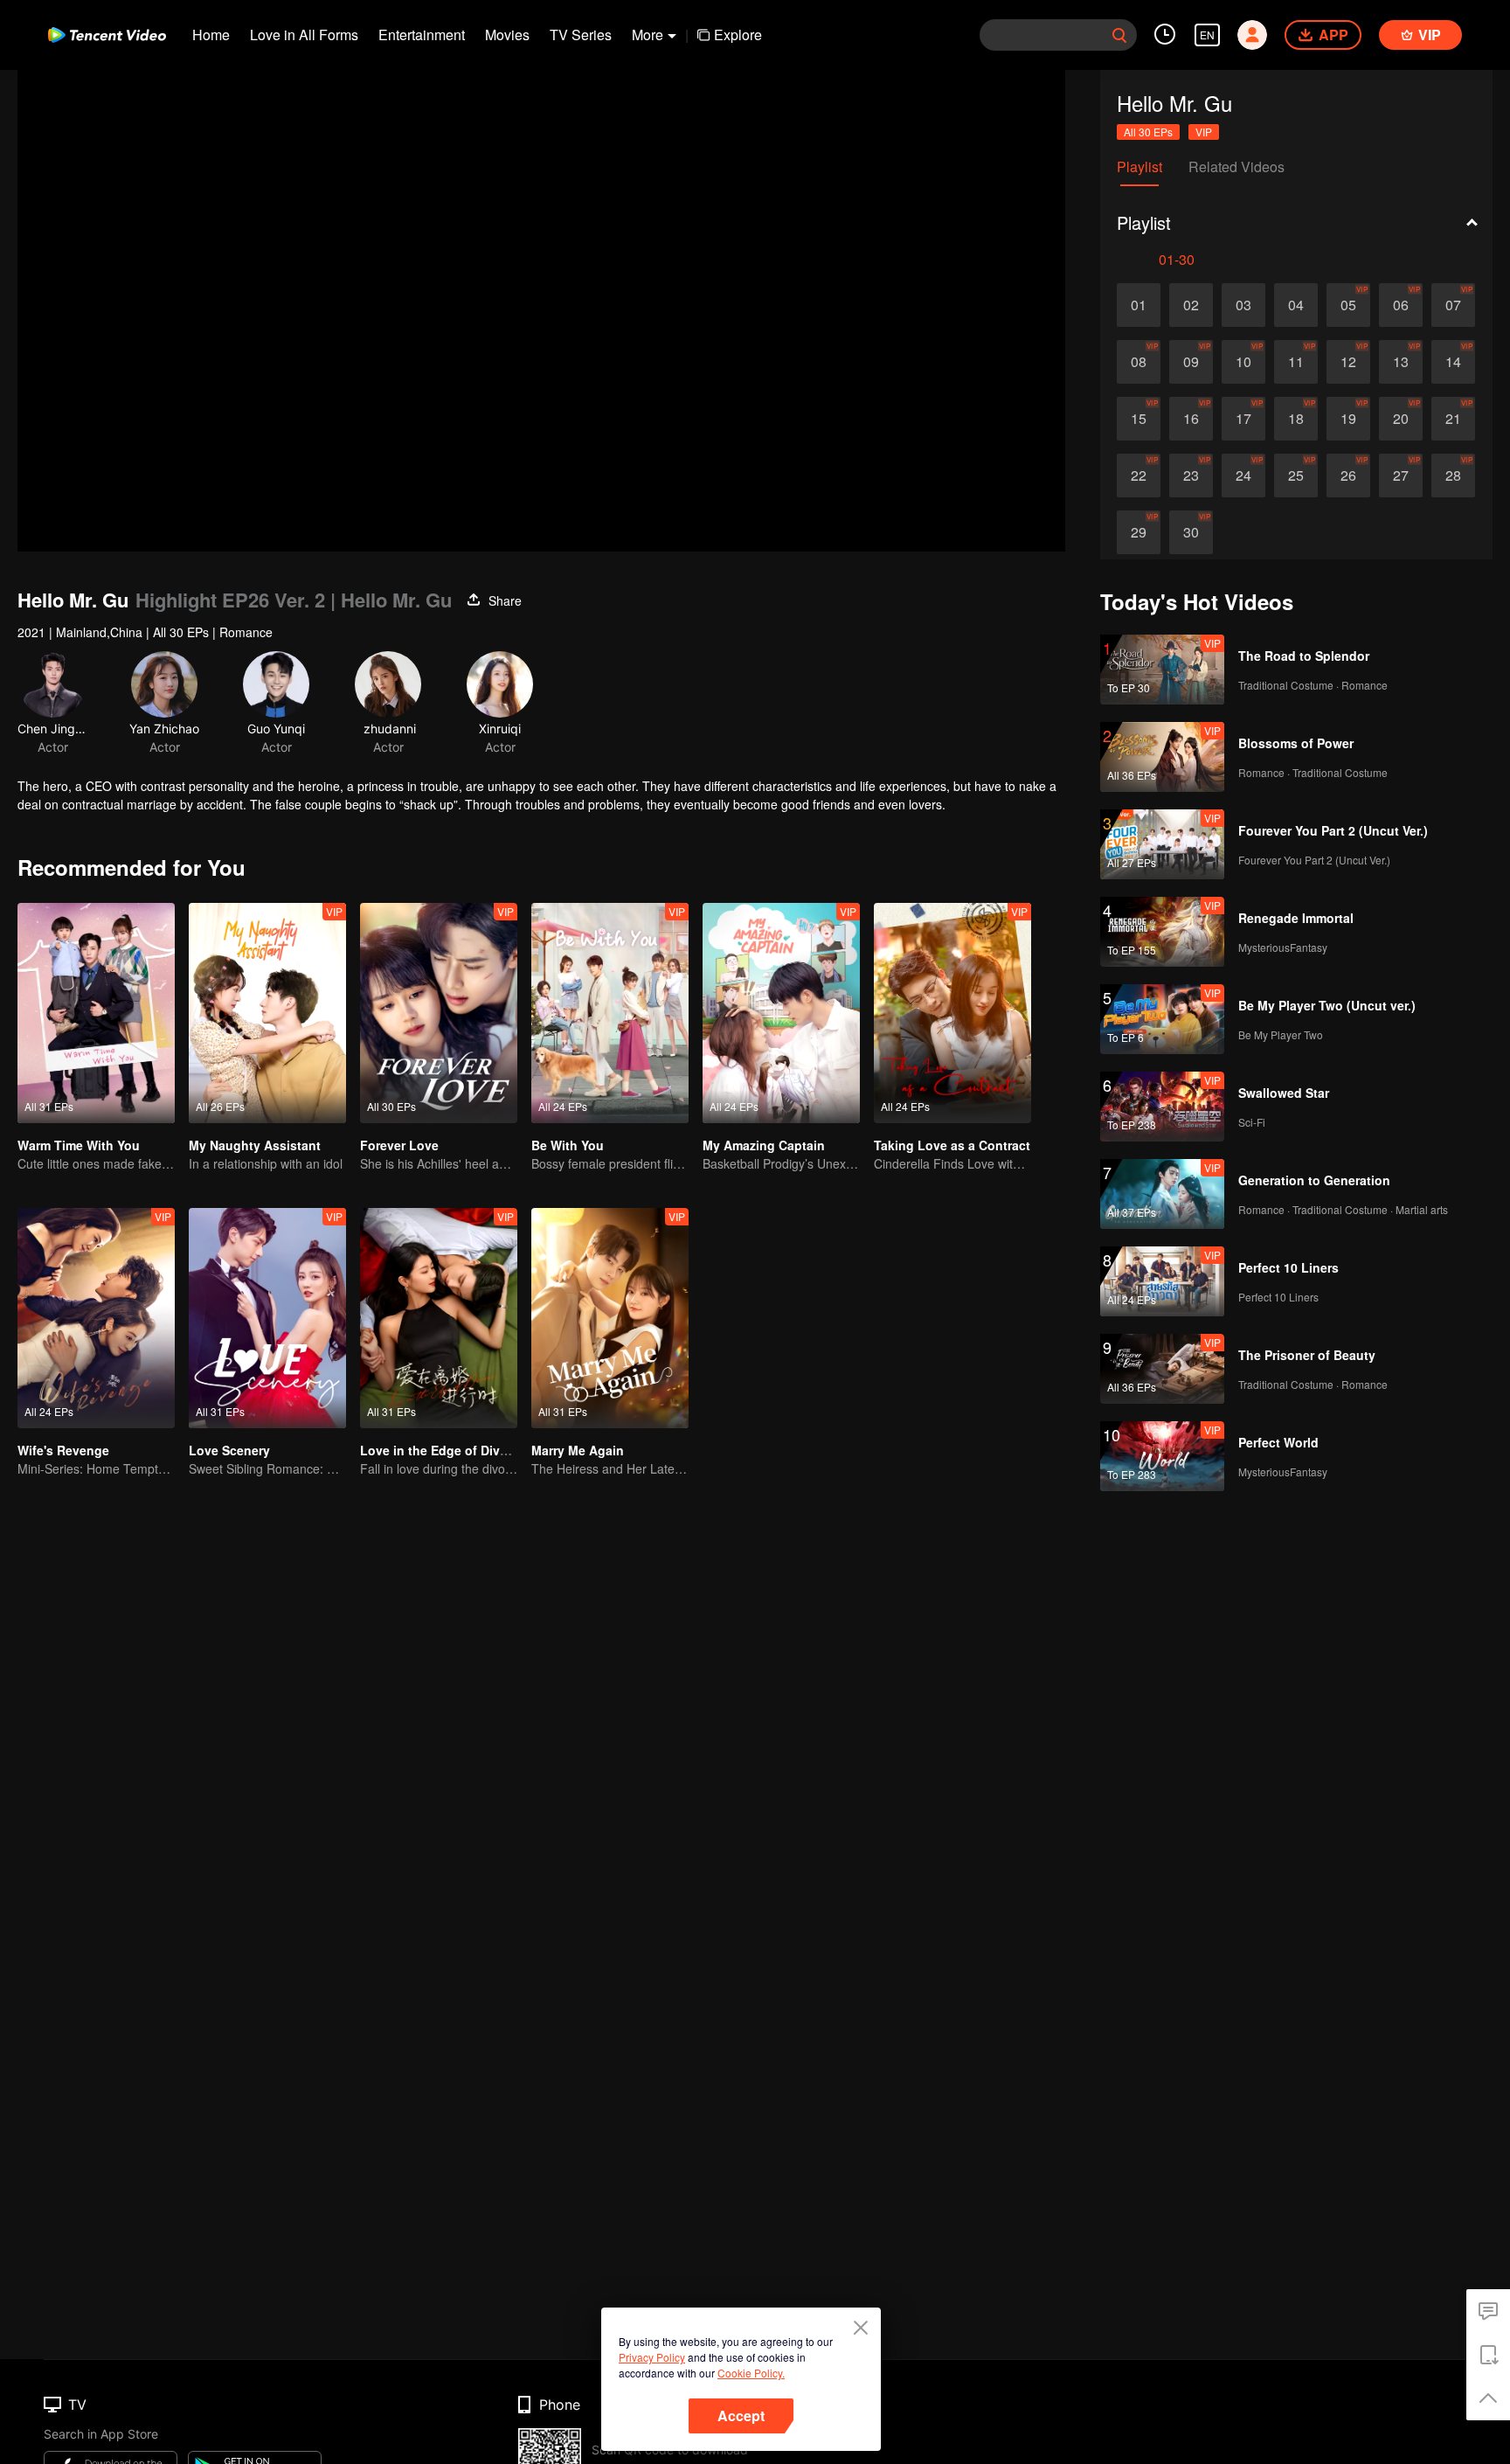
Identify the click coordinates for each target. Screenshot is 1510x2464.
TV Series (581, 35)
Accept (741, 2415)
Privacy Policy (652, 2357)
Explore (738, 35)
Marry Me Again (578, 1450)
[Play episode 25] (1296, 475)
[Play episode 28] (1453, 475)
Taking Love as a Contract (952, 1145)
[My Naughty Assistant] (267, 1013)
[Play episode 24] (1243, 475)
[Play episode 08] (1139, 362)
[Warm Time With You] (96, 1013)
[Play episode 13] (1401, 362)
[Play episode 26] (1348, 475)
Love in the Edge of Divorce (443, 1450)
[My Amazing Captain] (781, 1013)
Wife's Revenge (63, 1450)
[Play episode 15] (1139, 419)
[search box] (1119, 35)
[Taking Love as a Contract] (952, 1013)
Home (211, 35)
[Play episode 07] (1453, 305)
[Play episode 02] (1191, 305)
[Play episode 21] (1453, 419)
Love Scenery (229, 1450)
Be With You (568, 1145)
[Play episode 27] (1401, 475)
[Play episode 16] (1191, 419)
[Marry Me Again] (610, 1318)
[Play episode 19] (1348, 419)
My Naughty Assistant (255, 1145)
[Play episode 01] (1139, 305)
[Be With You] (610, 1013)
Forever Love (399, 1145)
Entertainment (422, 35)
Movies (507, 35)
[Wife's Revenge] (96, 1318)
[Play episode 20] (1401, 419)
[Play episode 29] (1139, 532)
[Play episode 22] (1139, 475)
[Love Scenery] (267, 1318)
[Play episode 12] (1348, 362)
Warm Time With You (79, 1145)
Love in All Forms (304, 35)
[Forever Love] (439, 1013)
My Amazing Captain (764, 1145)
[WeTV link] (107, 35)
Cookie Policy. (751, 2373)
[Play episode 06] (1401, 305)
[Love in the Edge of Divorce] (439, 1318)
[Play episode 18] (1296, 419)
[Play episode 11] (1296, 362)
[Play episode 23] (1191, 475)
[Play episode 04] (1296, 305)
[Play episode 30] (1191, 532)
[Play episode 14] (1453, 362)
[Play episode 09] (1191, 362)
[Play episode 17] (1243, 419)
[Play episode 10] (1243, 362)
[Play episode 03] (1243, 305)
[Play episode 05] (1348, 305)
